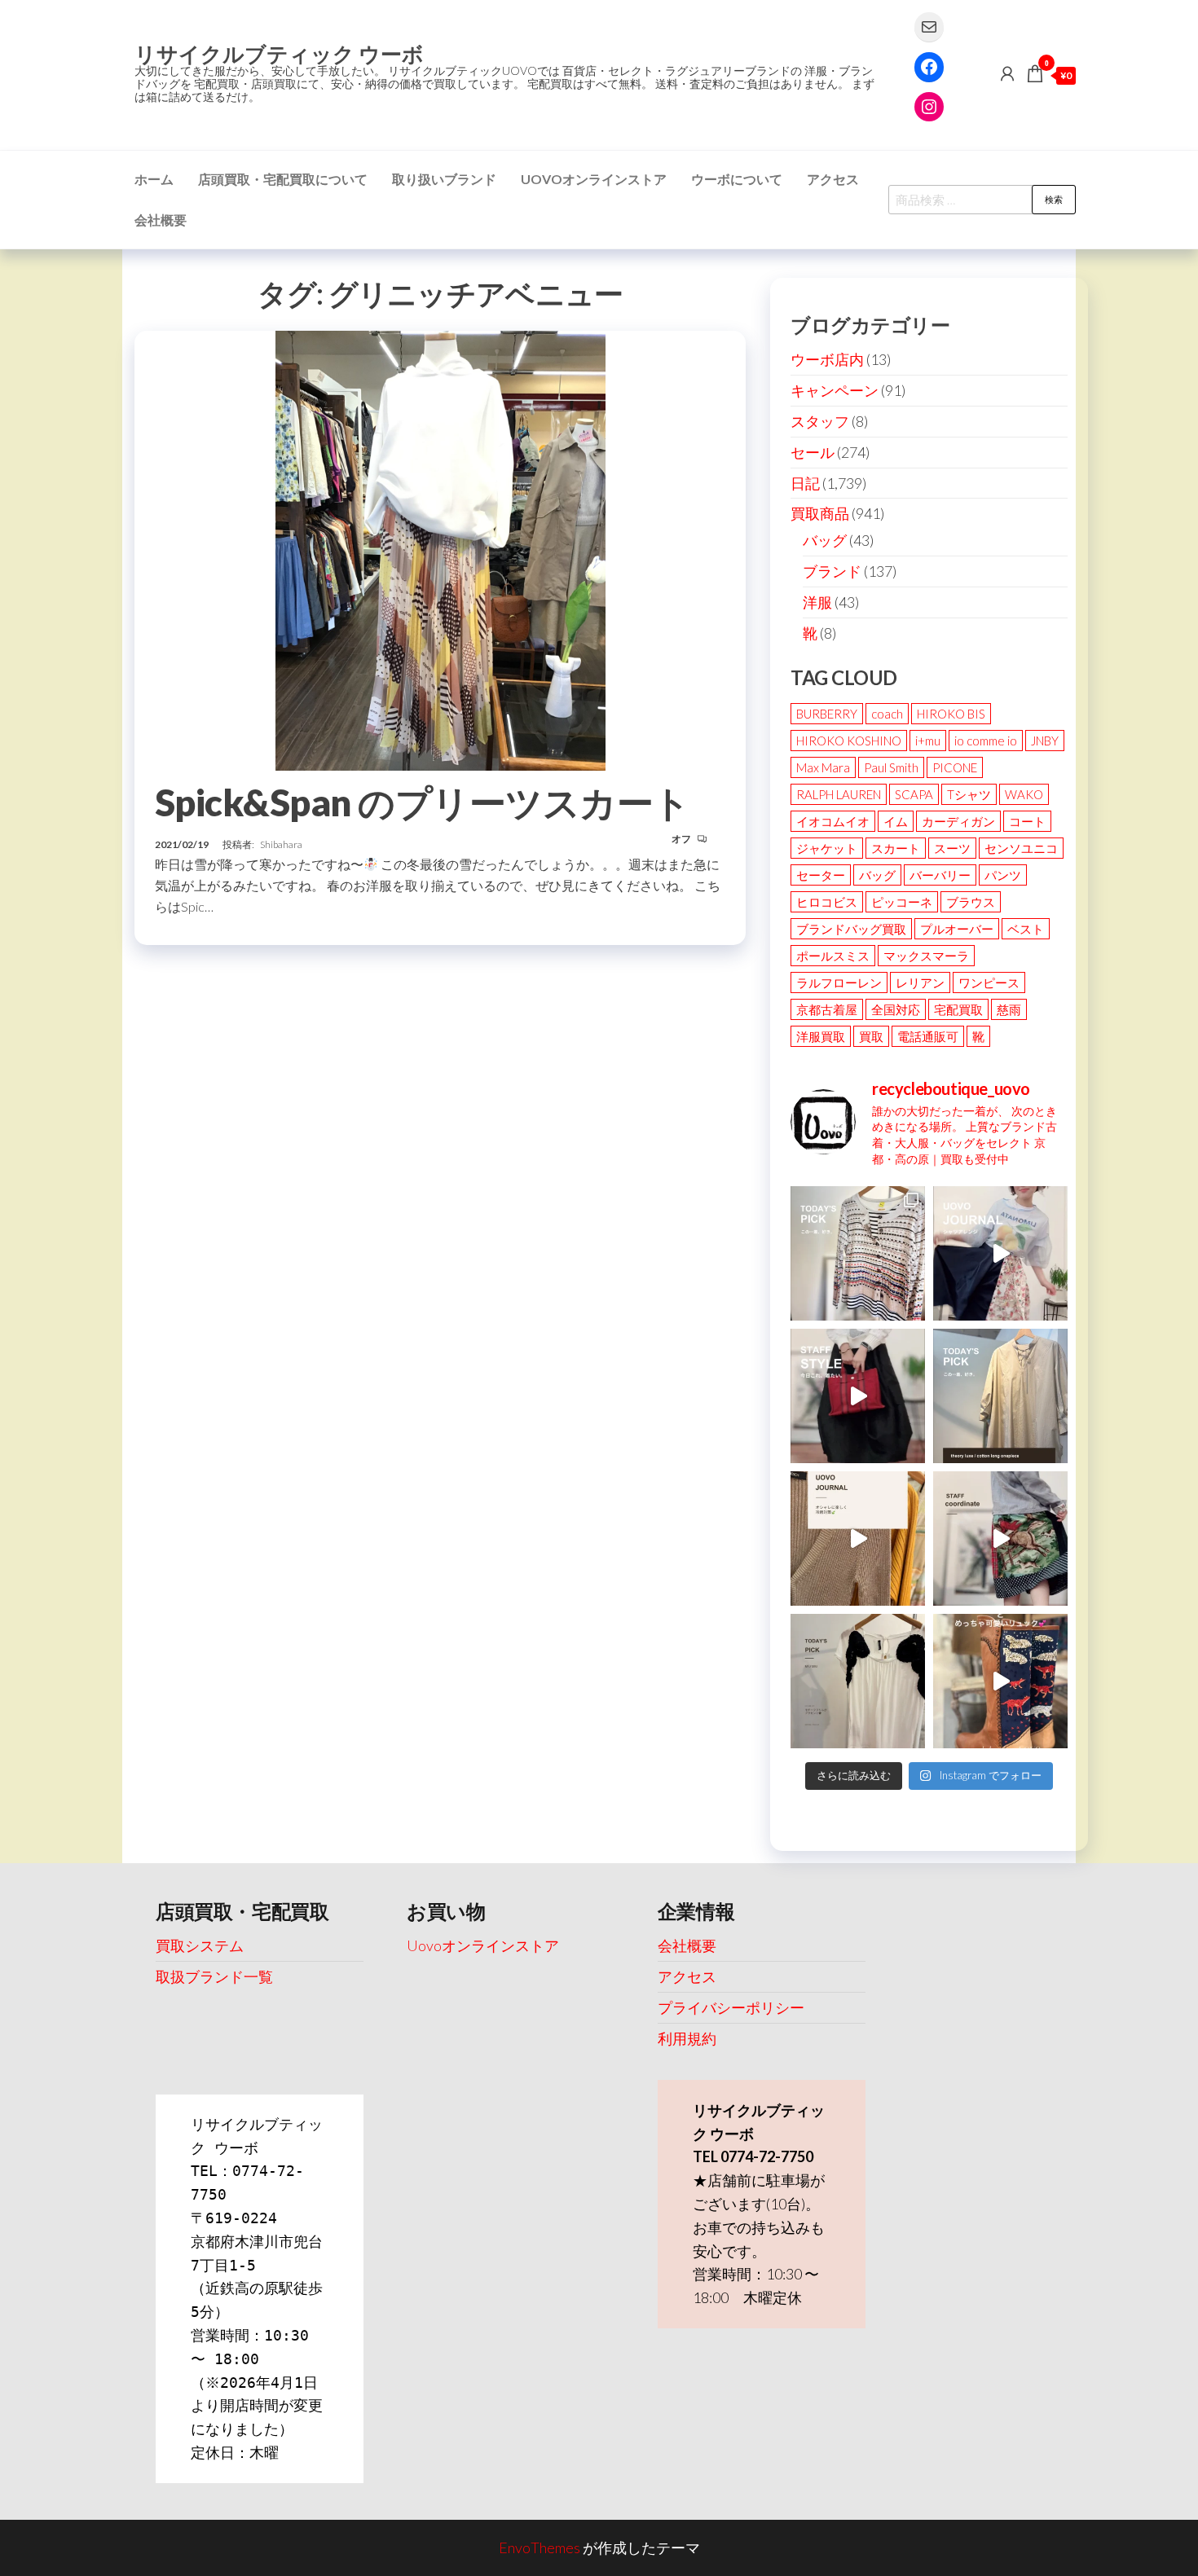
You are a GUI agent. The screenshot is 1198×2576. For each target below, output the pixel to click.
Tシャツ (969, 794)
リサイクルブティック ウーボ (279, 54)
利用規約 (687, 2038)
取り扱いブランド (444, 179)
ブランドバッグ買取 (851, 929)
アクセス (833, 179)
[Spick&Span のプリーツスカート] (440, 548)
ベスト (1026, 929)
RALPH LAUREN (839, 794)
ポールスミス (833, 956)
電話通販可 (928, 1036)
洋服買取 (821, 1036)
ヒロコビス (827, 902)
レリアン (920, 982)
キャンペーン (835, 390)
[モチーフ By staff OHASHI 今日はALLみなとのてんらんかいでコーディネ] (1000, 1539)
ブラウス (971, 902)
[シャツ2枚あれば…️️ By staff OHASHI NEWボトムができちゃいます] (1000, 1253)
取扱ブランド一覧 (214, 1976)
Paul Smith (891, 767)
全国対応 (896, 1009)
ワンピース (989, 982)
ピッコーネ (902, 902)
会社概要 (161, 220)
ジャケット (827, 848)
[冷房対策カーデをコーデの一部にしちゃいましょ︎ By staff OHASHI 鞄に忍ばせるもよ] (858, 1539)
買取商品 (820, 513)
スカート (896, 848)
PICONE (955, 767)
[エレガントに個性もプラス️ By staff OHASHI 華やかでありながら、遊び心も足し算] (858, 1396)
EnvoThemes (540, 2547)
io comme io (986, 741)
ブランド (832, 571)
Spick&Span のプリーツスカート (423, 802)
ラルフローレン (839, 982)
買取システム (200, 1945)
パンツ (1003, 875)
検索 (1054, 199)
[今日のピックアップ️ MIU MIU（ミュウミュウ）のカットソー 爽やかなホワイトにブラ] (858, 1681)
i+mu (928, 741)
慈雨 (1009, 1009)
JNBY (1045, 741)
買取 (871, 1036)
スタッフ (820, 421)
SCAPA (914, 794)
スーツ (952, 848)
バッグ (825, 540)
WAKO (1024, 794)
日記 (805, 483)
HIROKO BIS (951, 714)
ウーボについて (737, 179)
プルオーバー (957, 929)
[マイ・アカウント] (1007, 73)
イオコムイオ (833, 821)
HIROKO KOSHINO (849, 741)
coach (887, 714)
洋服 (817, 602)
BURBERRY (827, 714)
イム (896, 821)
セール (813, 452)
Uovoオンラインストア (594, 179)
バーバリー (940, 875)
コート (1027, 821)
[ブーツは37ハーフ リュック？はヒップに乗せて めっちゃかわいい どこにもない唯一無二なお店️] (1000, 1681)
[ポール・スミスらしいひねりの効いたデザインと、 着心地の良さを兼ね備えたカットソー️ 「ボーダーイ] (858, 1253)
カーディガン (958, 821)
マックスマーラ (926, 956)
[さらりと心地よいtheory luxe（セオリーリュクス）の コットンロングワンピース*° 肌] (1000, 1396)
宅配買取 (958, 1009)
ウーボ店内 (827, 359)
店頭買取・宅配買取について (283, 179)
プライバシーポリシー (731, 2007)
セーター (821, 875)
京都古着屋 (827, 1009)
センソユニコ (1021, 848)
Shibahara (281, 844)
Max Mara (823, 767)
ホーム (154, 179)
